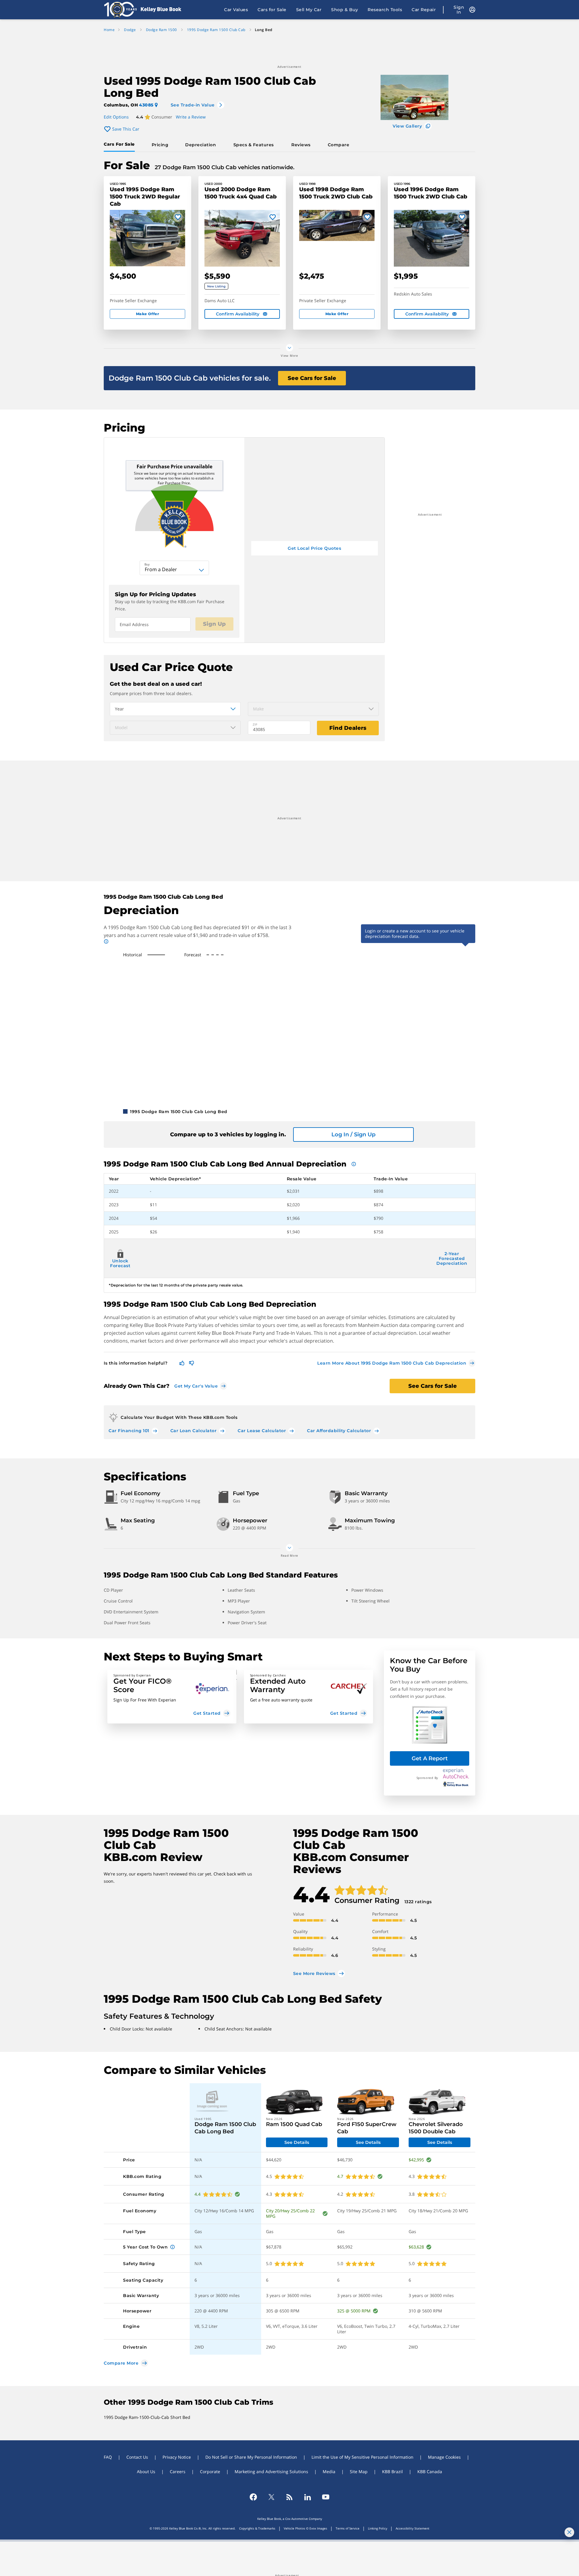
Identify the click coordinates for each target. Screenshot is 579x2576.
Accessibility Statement (413, 2528)
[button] (172, 1697)
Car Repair (424, 10)
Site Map (359, 2472)
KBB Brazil (392, 2472)
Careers (178, 2472)
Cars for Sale (272, 10)
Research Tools (385, 10)
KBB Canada (430, 2472)
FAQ (108, 2457)
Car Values (236, 10)
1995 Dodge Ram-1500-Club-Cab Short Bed (147, 2417)
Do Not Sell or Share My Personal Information (251, 2457)
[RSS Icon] (289, 2497)
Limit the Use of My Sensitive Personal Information (362, 2457)
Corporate (210, 2472)
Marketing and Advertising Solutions (271, 2472)
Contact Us (137, 2457)
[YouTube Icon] (326, 2497)
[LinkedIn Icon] (308, 2497)
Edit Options (116, 117)
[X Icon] (271, 2497)
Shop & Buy (345, 10)
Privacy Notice (177, 2457)
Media (329, 2472)
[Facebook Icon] (253, 2497)
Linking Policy (378, 2528)
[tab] (120, 145)
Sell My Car (309, 10)
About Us (146, 2472)
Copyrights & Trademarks (257, 2528)
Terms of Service (348, 2528)
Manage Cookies (444, 2457)
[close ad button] (569, 2532)
